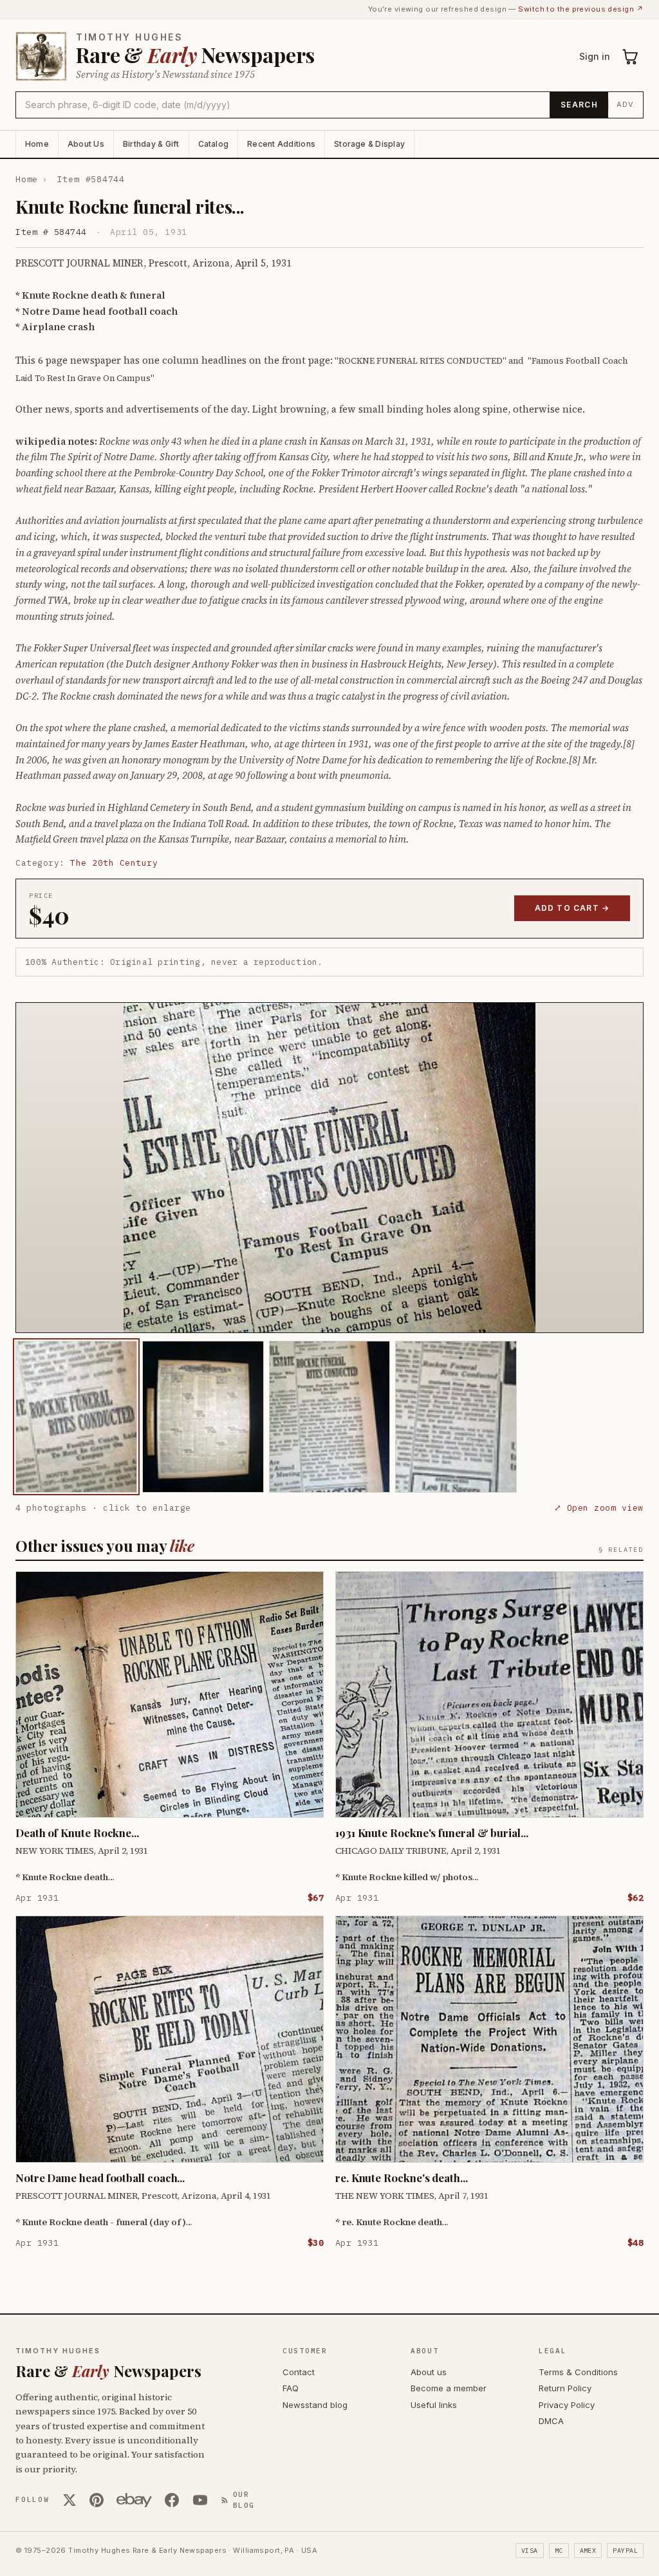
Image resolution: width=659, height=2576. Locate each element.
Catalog (214, 144)
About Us (86, 144)
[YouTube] (200, 2500)
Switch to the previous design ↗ (581, 9)
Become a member (449, 2388)
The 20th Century (114, 863)
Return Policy (565, 2388)
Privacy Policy (567, 2405)
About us (429, 2372)
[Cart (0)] (631, 57)
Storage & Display (369, 144)
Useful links (434, 2405)
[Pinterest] (97, 2500)
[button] (329, 1168)
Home (37, 144)
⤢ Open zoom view (599, 1508)
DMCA (551, 2421)
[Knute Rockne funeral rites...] (76, 1417)
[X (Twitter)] (70, 2500)
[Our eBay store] (134, 2500)
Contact (299, 2372)
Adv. (626, 104)
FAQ (291, 2388)
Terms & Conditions (578, 2372)
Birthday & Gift (151, 144)
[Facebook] (172, 2500)
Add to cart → (572, 908)
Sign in (595, 56)
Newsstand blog (315, 2405)
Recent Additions (281, 144)
